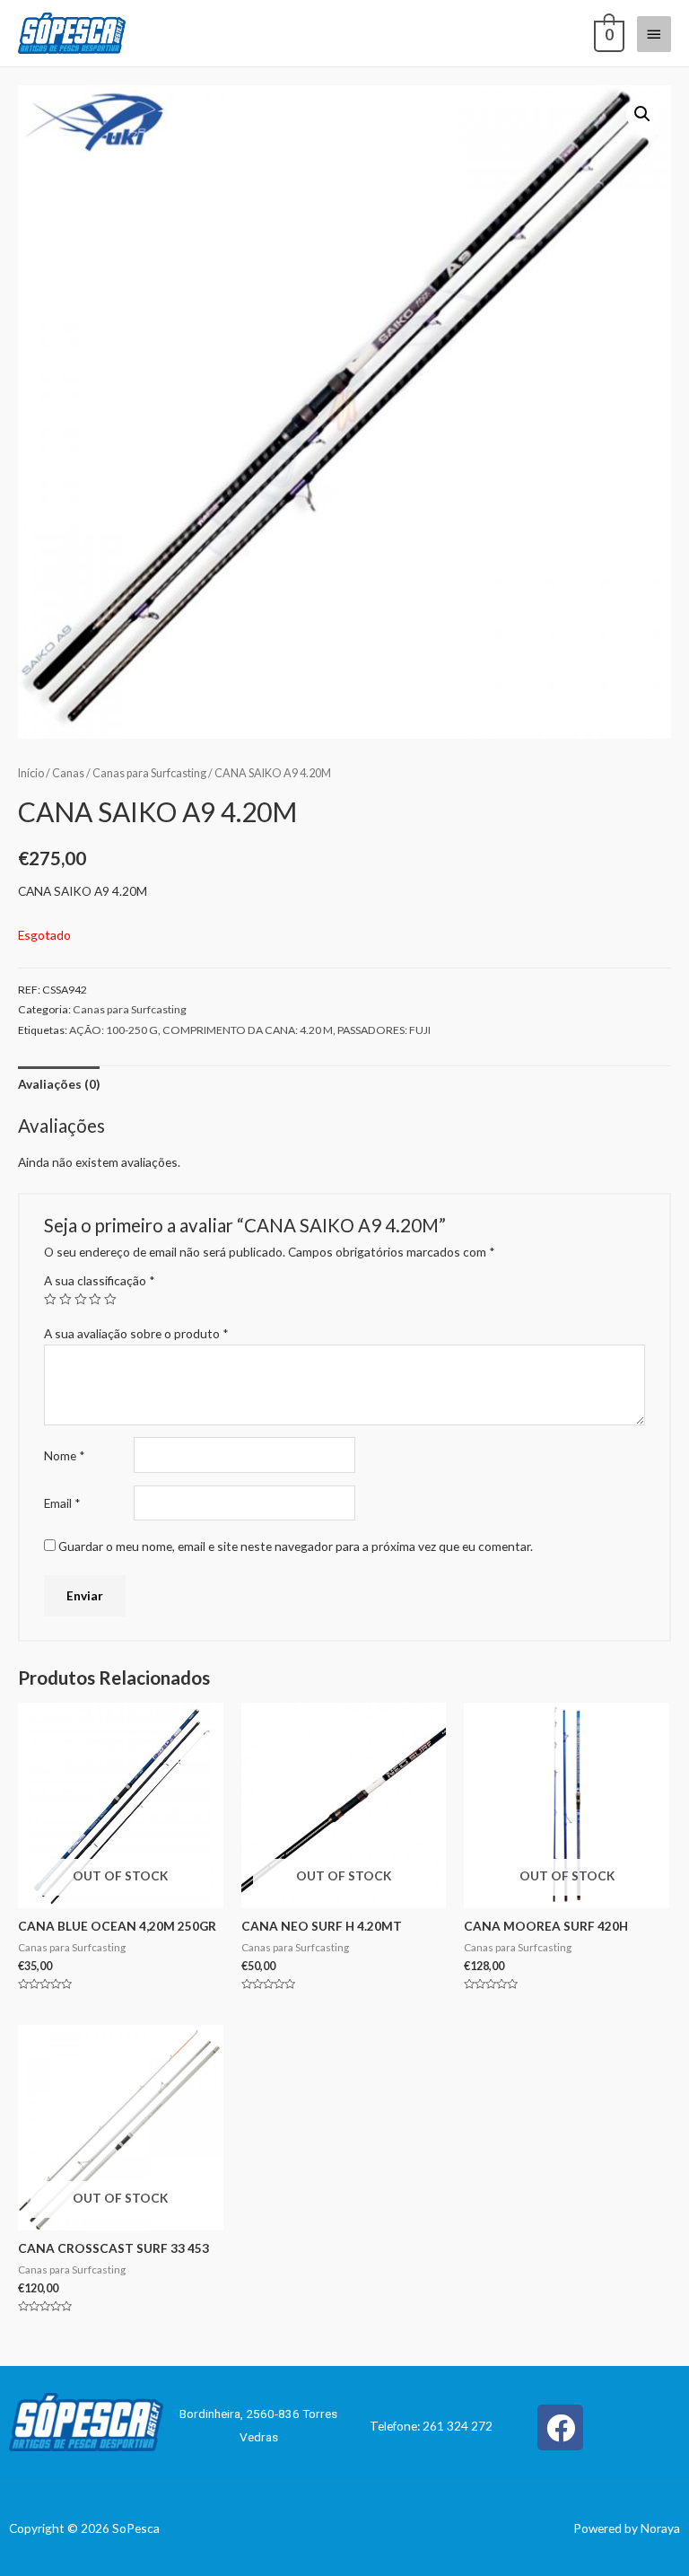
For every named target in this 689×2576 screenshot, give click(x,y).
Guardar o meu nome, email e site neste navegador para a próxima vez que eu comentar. (296, 1546)
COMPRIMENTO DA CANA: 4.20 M (248, 1030)
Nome (65, 1455)
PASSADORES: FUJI (384, 1030)
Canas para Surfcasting (149, 773)
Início (31, 773)
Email (62, 1503)
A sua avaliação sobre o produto (136, 1333)
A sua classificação (100, 1280)
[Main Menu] (654, 34)
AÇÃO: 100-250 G (113, 1030)
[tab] (59, 1084)
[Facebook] (560, 2427)
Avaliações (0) (59, 1084)
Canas (68, 773)
